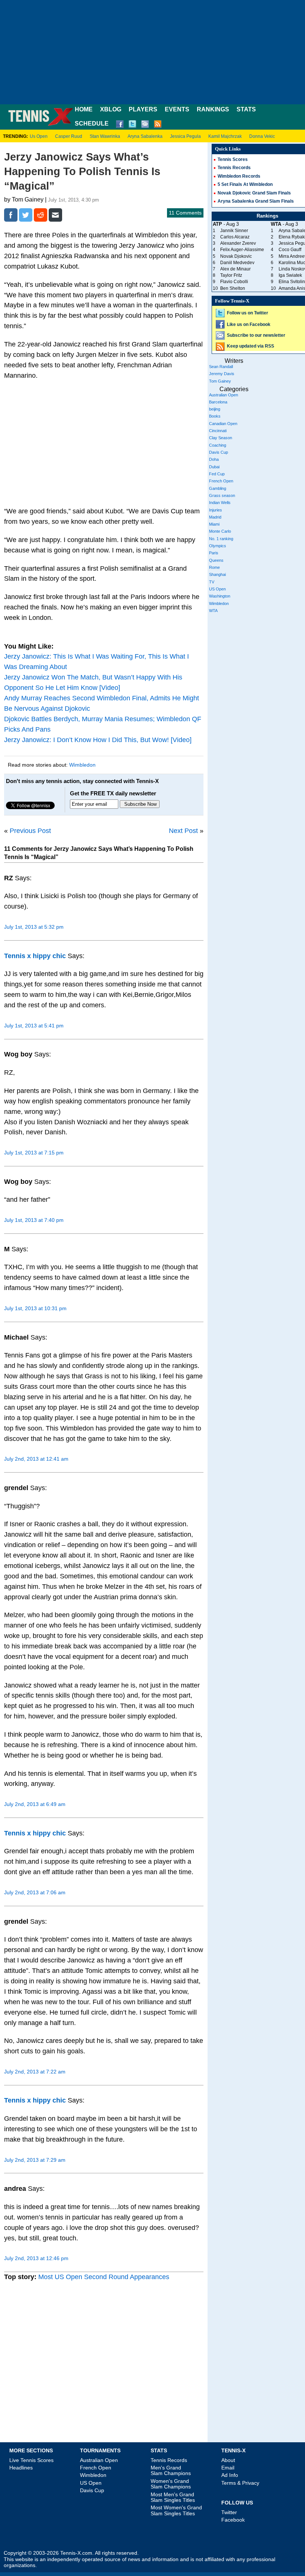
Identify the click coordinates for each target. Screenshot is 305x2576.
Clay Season (221, 438)
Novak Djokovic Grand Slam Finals (254, 193)
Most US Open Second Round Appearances (104, 2277)
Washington (220, 596)
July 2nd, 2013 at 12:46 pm (36, 2258)
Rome (214, 567)
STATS (246, 109)
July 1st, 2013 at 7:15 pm (34, 1153)
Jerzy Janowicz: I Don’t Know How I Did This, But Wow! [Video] (98, 740)
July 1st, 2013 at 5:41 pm (34, 1026)
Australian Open (224, 395)
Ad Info (230, 2475)
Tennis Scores (233, 159)
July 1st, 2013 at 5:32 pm (34, 927)
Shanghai (217, 574)
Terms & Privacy (240, 2483)
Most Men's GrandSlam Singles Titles (173, 2497)
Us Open (39, 136)
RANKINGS (213, 109)
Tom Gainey (220, 381)
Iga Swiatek (290, 275)
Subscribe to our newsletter (256, 335)
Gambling (218, 488)
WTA (213, 611)
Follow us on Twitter (248, 313)
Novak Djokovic (236, 256)
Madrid (215, 517)
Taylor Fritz (231, 275)
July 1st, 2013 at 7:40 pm (34, 1220)
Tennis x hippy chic (35, 956)
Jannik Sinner (234, 231)
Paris (214, 553)
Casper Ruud (69, 136)
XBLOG (111, 109)
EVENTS (177, 109)
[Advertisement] (152, 52)
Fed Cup (217, 474)
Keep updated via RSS (251, 346)
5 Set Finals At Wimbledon (245, 184)
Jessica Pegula (185, 136)
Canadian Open (223, 424)
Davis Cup (219, 452)
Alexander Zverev (238, 243)
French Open (221, 481)
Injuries (216, 510)
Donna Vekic (262, 136)
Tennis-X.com (76, 2553)
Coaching (218, 445)
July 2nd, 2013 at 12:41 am (36, 1459)
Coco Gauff (290, 250)
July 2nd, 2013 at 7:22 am (35, 2072)
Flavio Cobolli (234, 282)
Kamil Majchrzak (225, 136)
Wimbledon (82, 765)
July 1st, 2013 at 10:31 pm (35, 1308)
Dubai (214, 467)
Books (215, 416)
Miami (214, 524)
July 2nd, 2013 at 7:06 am (35, 1892)
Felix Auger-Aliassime (242, 250)
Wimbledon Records (239, 176)
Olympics (218, 546)
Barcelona (218, 402)
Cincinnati (218, 431)
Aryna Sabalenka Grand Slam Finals (256, 201)
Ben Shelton (233, 288)
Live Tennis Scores (31, 2460)
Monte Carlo (220, 531)
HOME (84, 109)
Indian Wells (220, 503)
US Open (217, 589)
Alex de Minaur (235, 269)
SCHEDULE (92, 123)
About (228, 2460)
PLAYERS (143, 109)
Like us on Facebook (249, 324)
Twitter (229, 2512)
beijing (215, 409)
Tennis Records (234, 168)
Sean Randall (221, 367)
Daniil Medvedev (237, 263)
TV (212, 582)
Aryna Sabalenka (145, 136)
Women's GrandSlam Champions (171, 2484)
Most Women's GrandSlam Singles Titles (176, 2510)
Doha (214, 459)
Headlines (21, 2468)
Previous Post (30, 831)
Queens (216, 560)
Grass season (222, 495)
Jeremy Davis (222, 374)
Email (228, 2468)
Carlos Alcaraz (235, 237)
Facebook (233, 2520)
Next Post (183, 831)
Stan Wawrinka (105, 136)
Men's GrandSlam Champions (171, 2470)
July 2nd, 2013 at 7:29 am (35, 2160)
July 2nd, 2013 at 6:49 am (35, 1804)
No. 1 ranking (221, 539)
